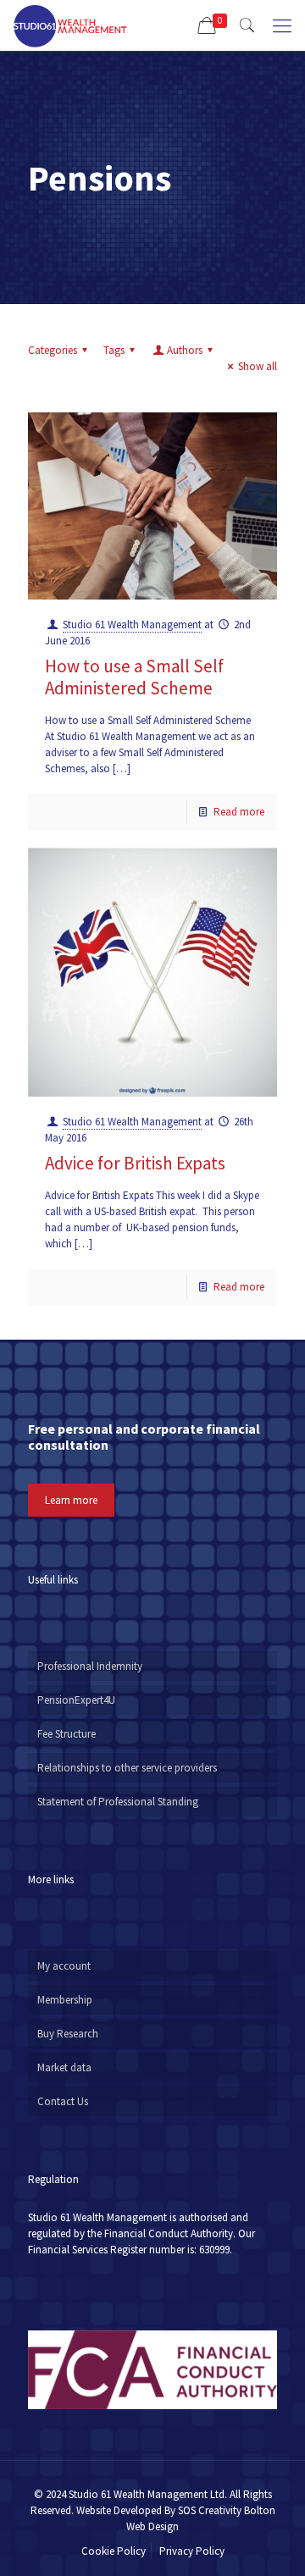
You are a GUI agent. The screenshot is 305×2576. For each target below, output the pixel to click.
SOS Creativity (210, 2510)
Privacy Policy (192, 2551)
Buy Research (68, 2034)
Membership (65, 2000)
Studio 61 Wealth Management (132, 625)
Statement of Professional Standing (118, 1802)
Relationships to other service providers (127, 1768)
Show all (258, 366)
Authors (185, 350)
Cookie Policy (114, 2551)
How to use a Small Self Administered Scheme (134, 677)
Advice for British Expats (135, 1163)
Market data (64, 2067)
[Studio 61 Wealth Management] (70, 25)
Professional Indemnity (90, 1666)
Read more (239, 812)
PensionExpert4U (76, 1700)
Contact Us (63, 2101)
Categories (53, 350)
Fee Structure (67, 1734)
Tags (114, 350)
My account (64, 1966)
